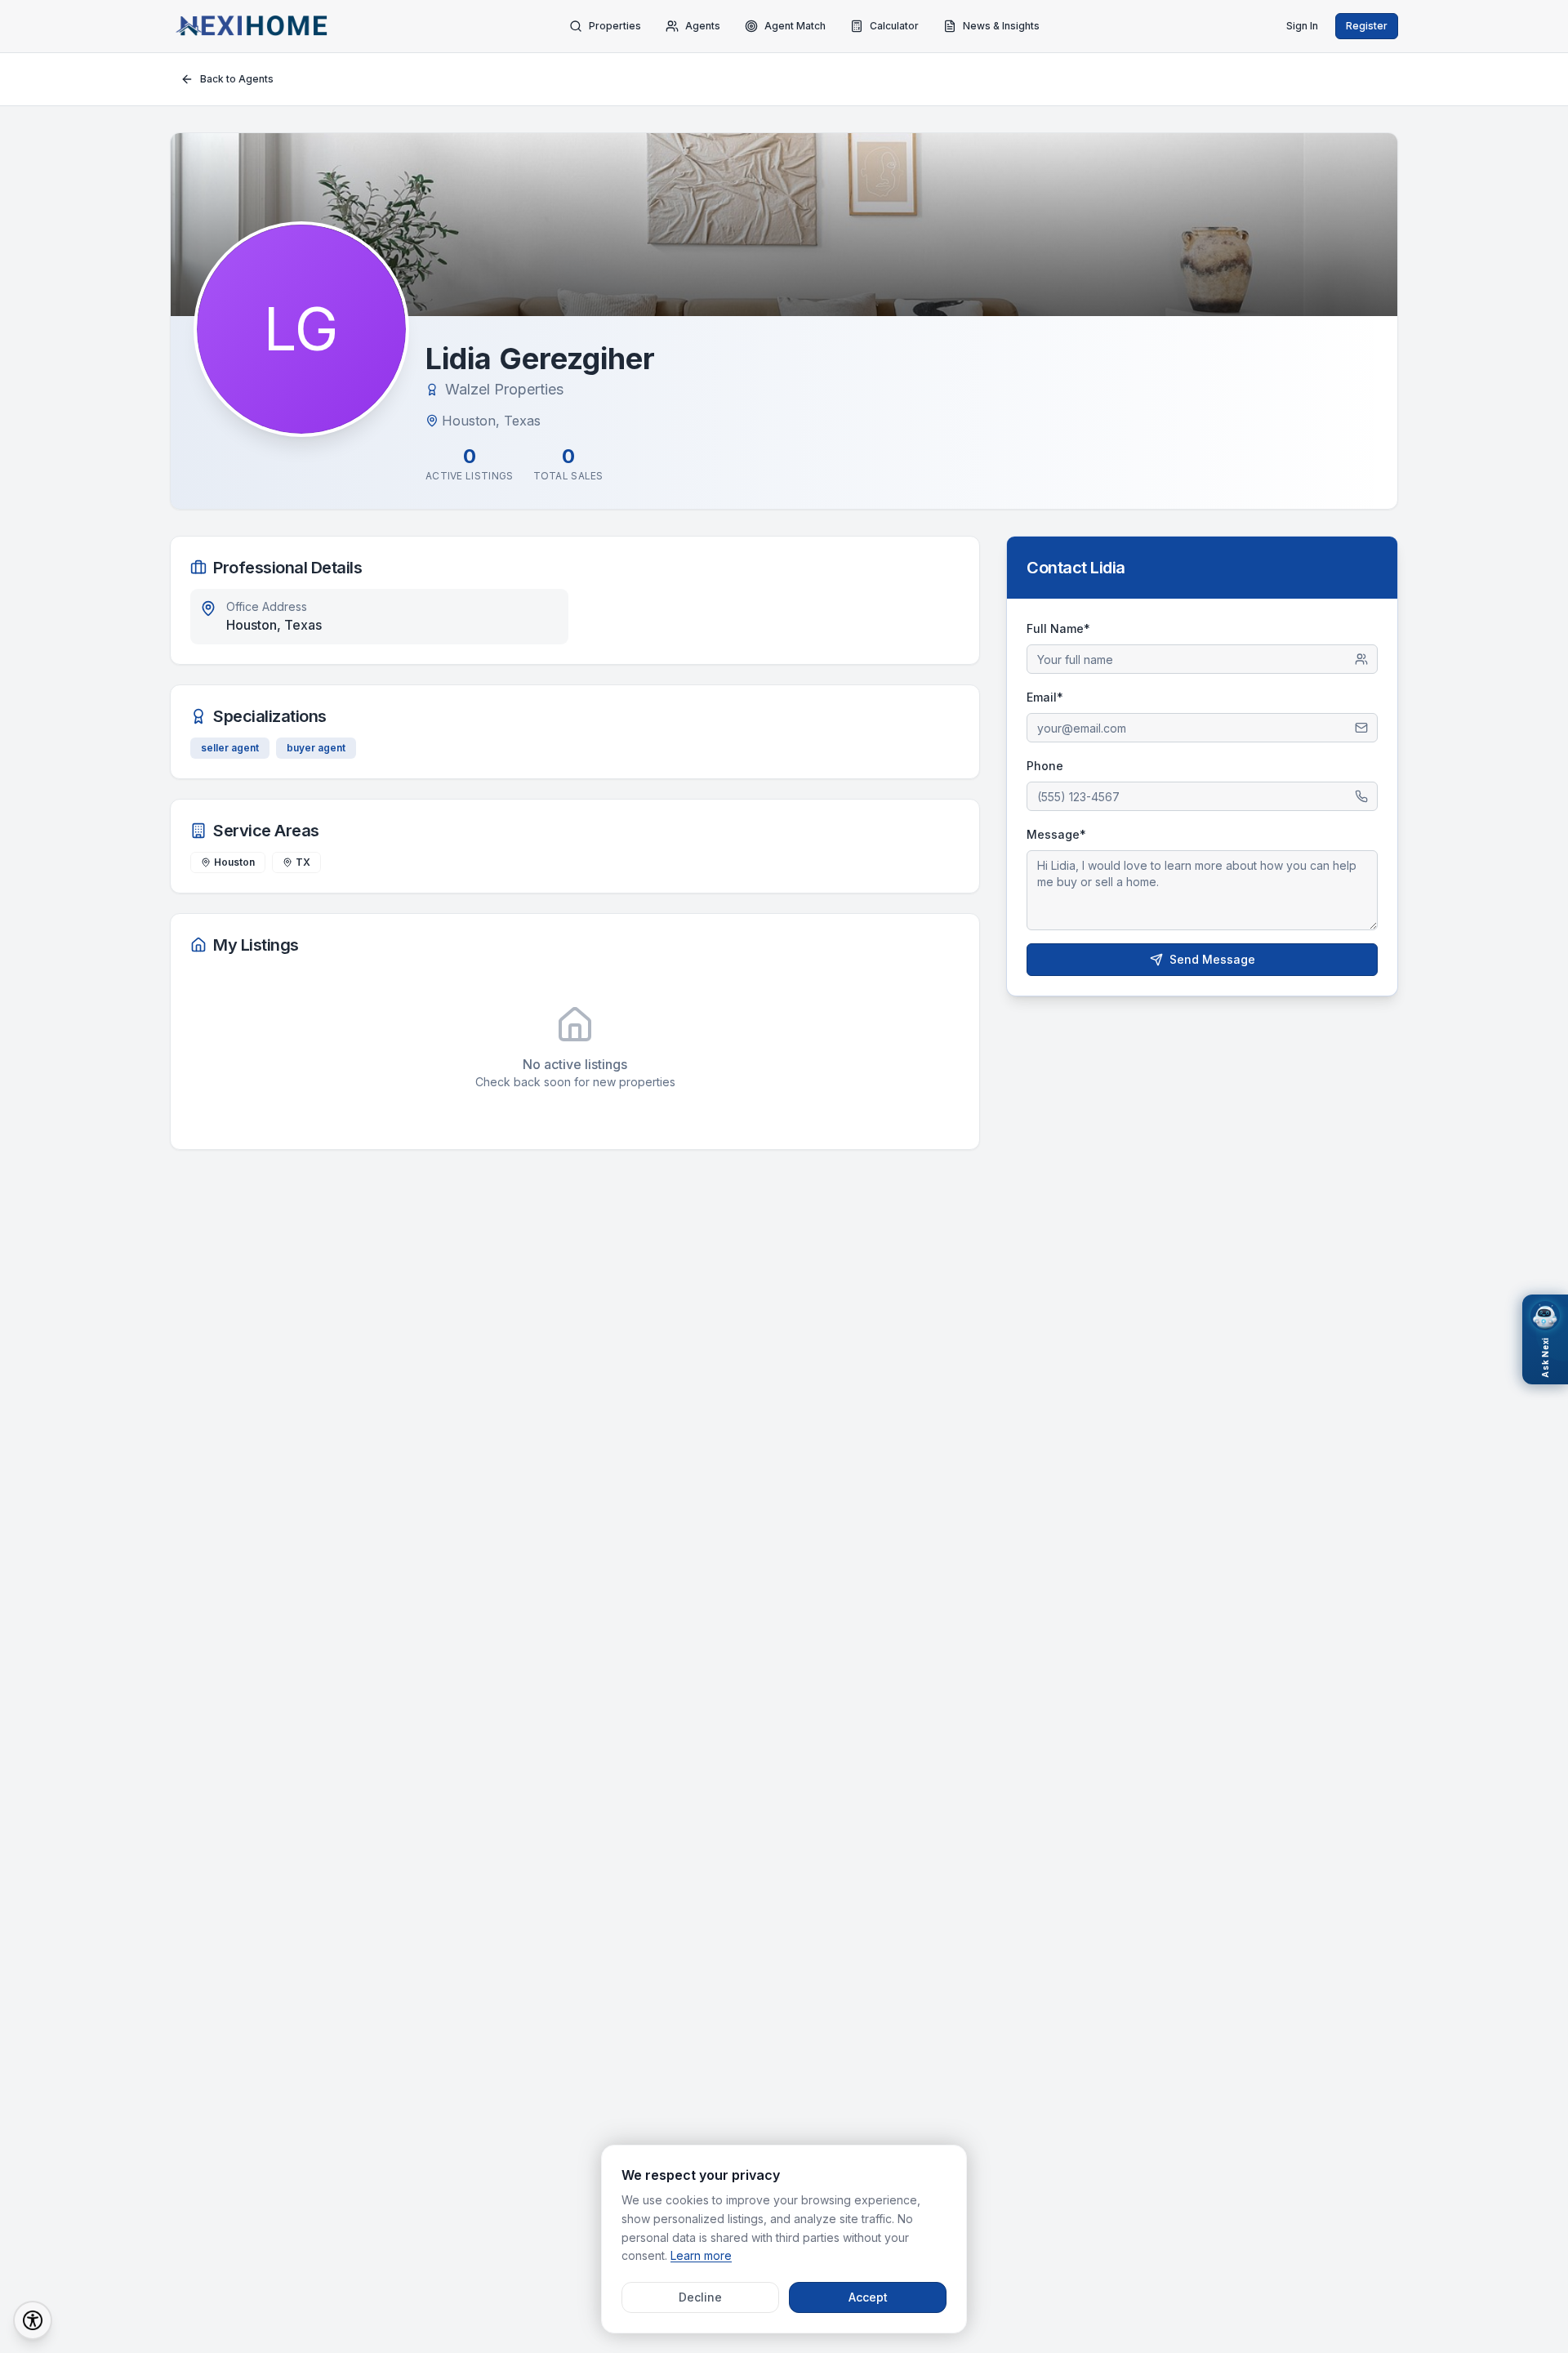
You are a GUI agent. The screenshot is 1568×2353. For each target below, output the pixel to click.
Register (1367, 26)
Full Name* (1058, 628)
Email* (1045, 697)
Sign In (1302, 26)
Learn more (701, 2255)
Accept (868, 2297)
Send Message (1212, 959)
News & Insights (1001, 26)
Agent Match (795, 26)
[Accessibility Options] (33, 2320)
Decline (700, 2297)
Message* (1056, 834)
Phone (1045, 766)
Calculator (894, 26)
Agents (703, 26)
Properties (615, 26)
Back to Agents (237, 79)
